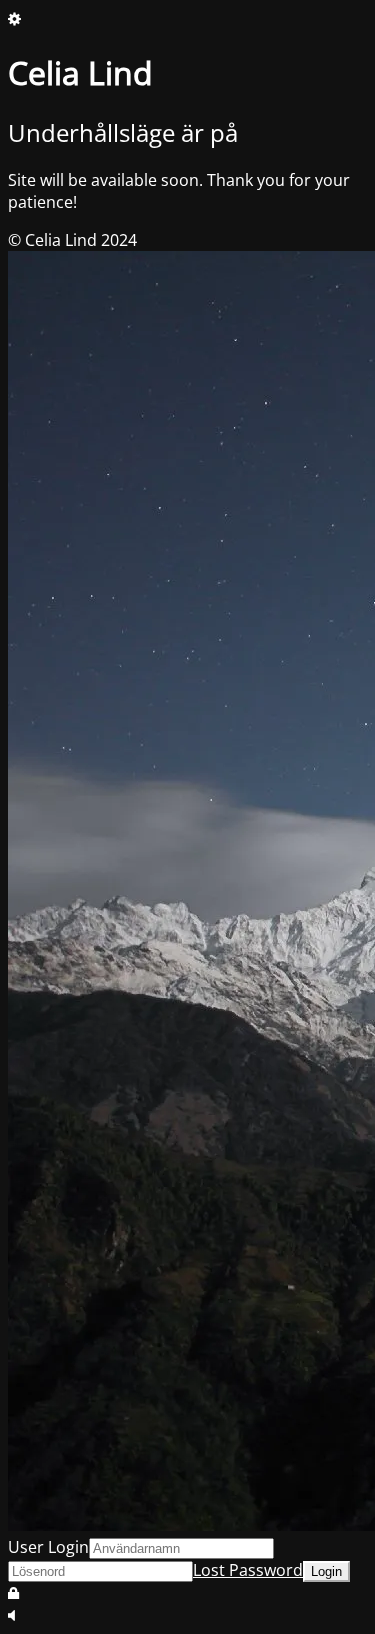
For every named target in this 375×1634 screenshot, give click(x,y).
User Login (48, 1547)
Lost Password (248, 1570)
